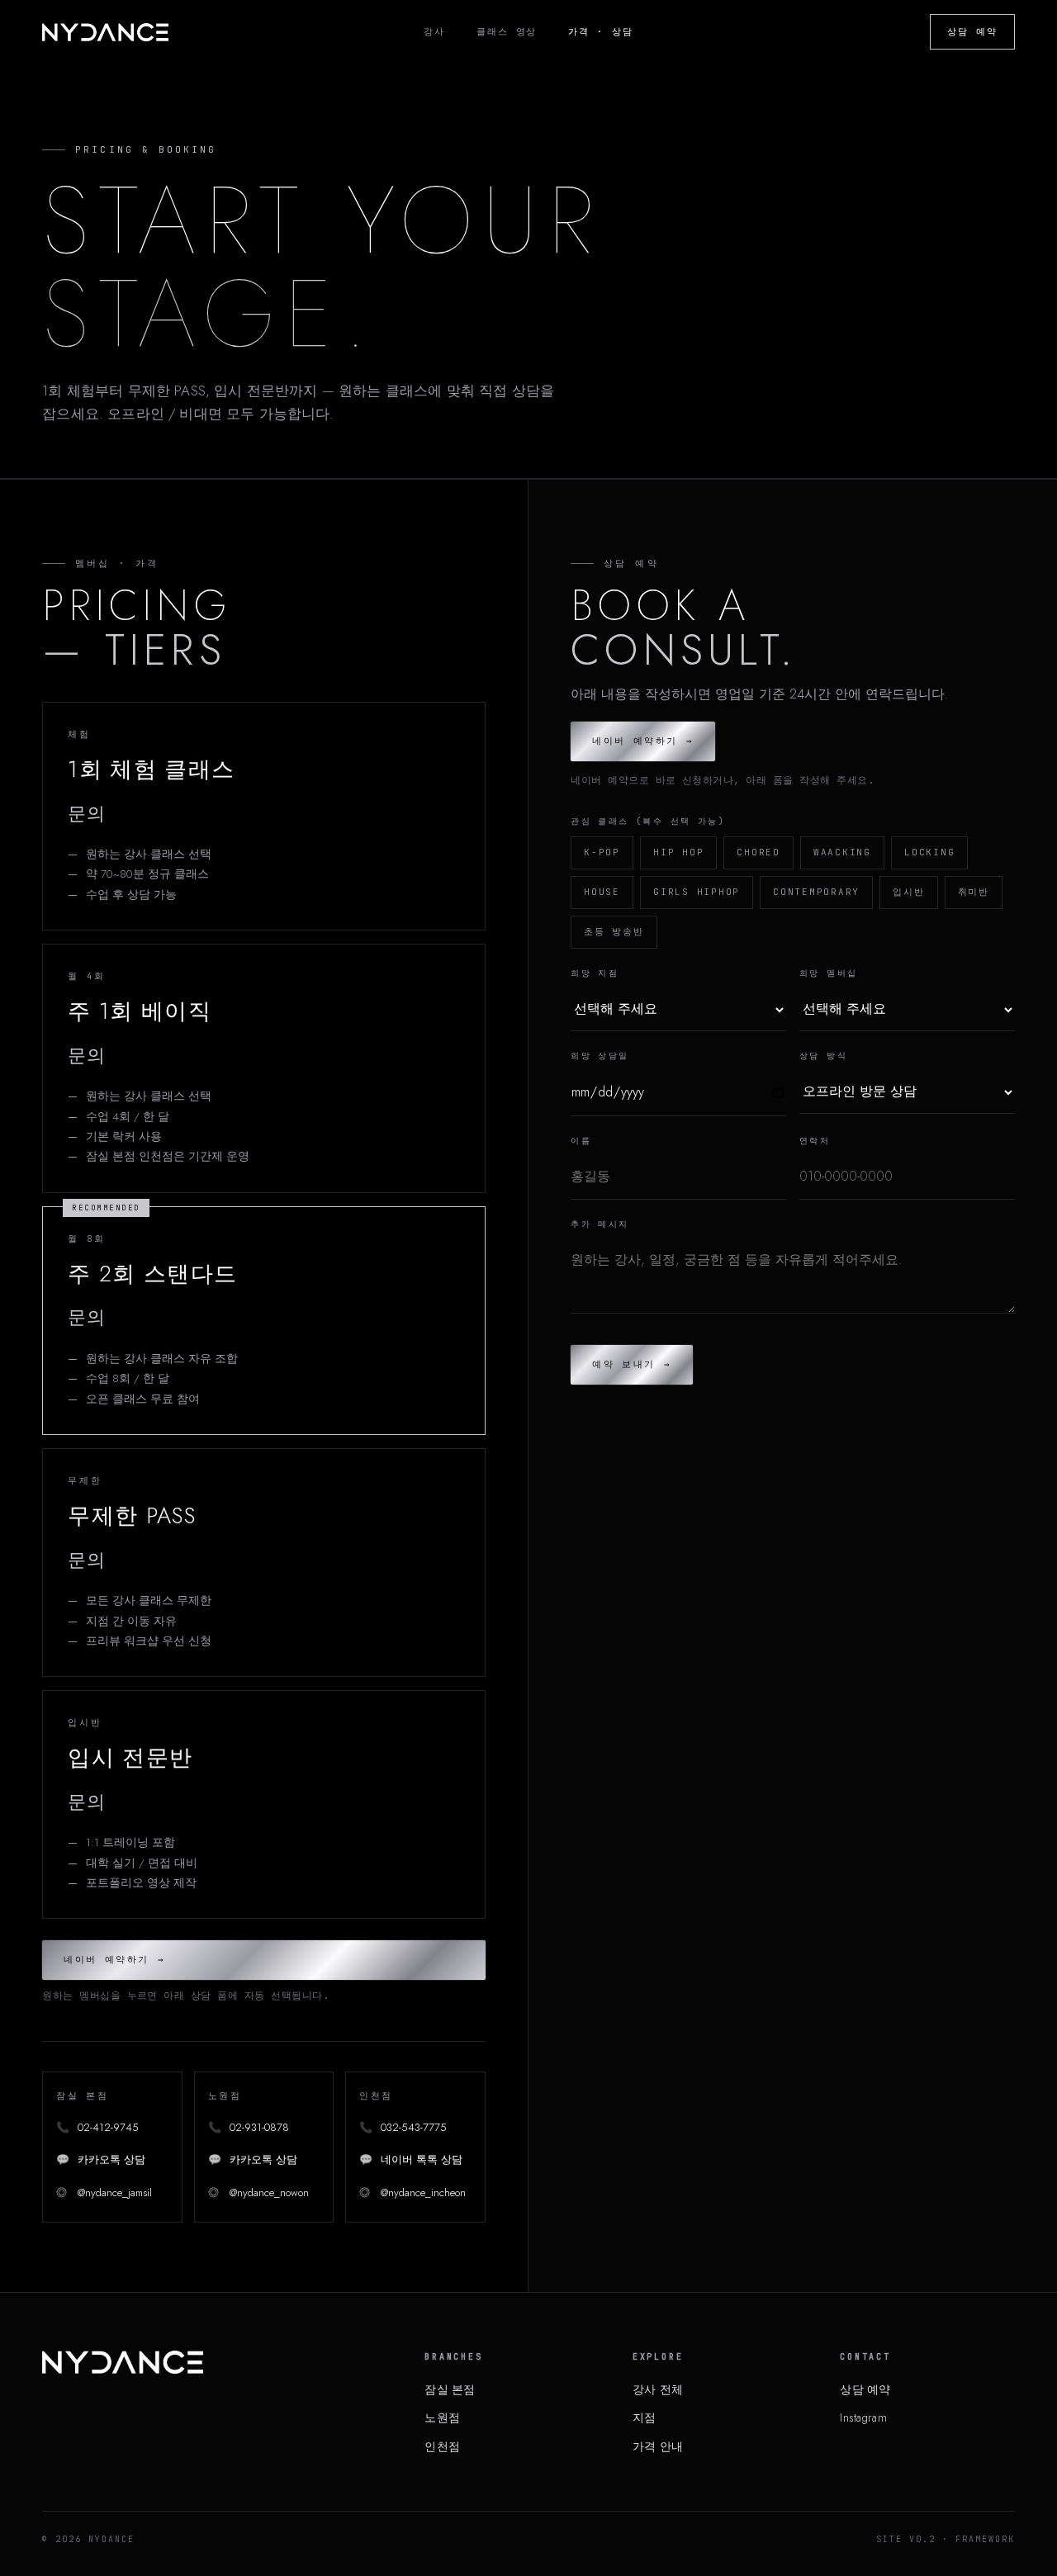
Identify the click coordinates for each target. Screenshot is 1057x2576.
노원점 (442, 2417)
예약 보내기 (632, 1364)
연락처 (815, 1141)
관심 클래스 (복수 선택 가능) (648, 821)
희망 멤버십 (828, 973)
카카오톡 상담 (101, 2159)
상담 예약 (972, 31)
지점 (645, 2417)
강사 (434, 31)
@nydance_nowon (258, 2192)
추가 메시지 (600, 1224)
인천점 (442, 2446)
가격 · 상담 (601, 31)
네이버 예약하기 (114, 1959)
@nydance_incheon (412, 2192)
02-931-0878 (249, 2127)
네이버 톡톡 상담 (411, 2159)
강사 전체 (658, 2389)
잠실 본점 (450, 2389)
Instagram (863, 2417)
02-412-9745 (97, 2127)
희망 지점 (595, 973)
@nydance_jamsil (104, 2192)
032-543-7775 (403, 2127)
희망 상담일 (600, 1056)
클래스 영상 (507, 31)
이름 (581, 1141)
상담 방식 (823, 1056)
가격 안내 (658, 2446)
